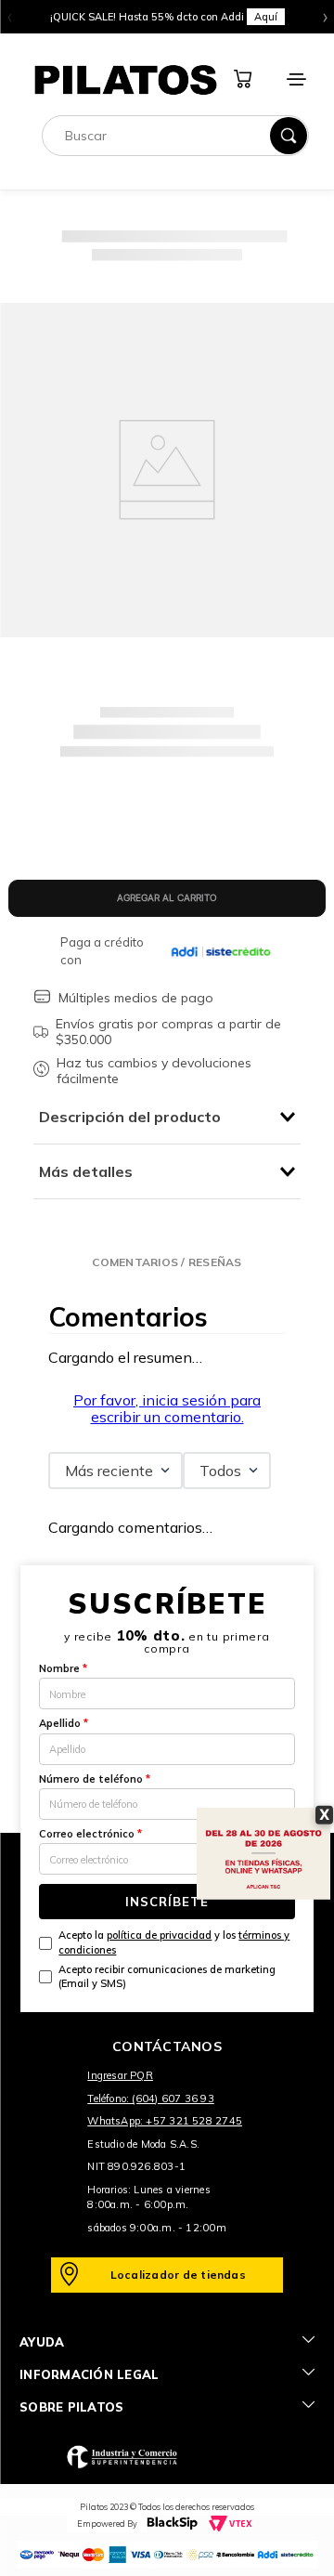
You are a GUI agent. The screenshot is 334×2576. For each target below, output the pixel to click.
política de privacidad (159, 1935)
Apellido (64, 1723)
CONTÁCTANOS (167, 2046)
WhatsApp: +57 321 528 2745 (165, 2121)
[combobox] (175, 136)
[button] (167, 1262)
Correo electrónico (90, 1834)
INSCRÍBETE (167, 1902)
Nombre (63, 1668)
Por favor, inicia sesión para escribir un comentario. (167, 1408)
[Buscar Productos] (289, 136)
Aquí (266, 17)
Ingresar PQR (120, 2075)
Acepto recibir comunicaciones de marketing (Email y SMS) (167, 1976)
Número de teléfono (95, 1779)
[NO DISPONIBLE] (167, 898)
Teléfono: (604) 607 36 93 (151, 2099)
